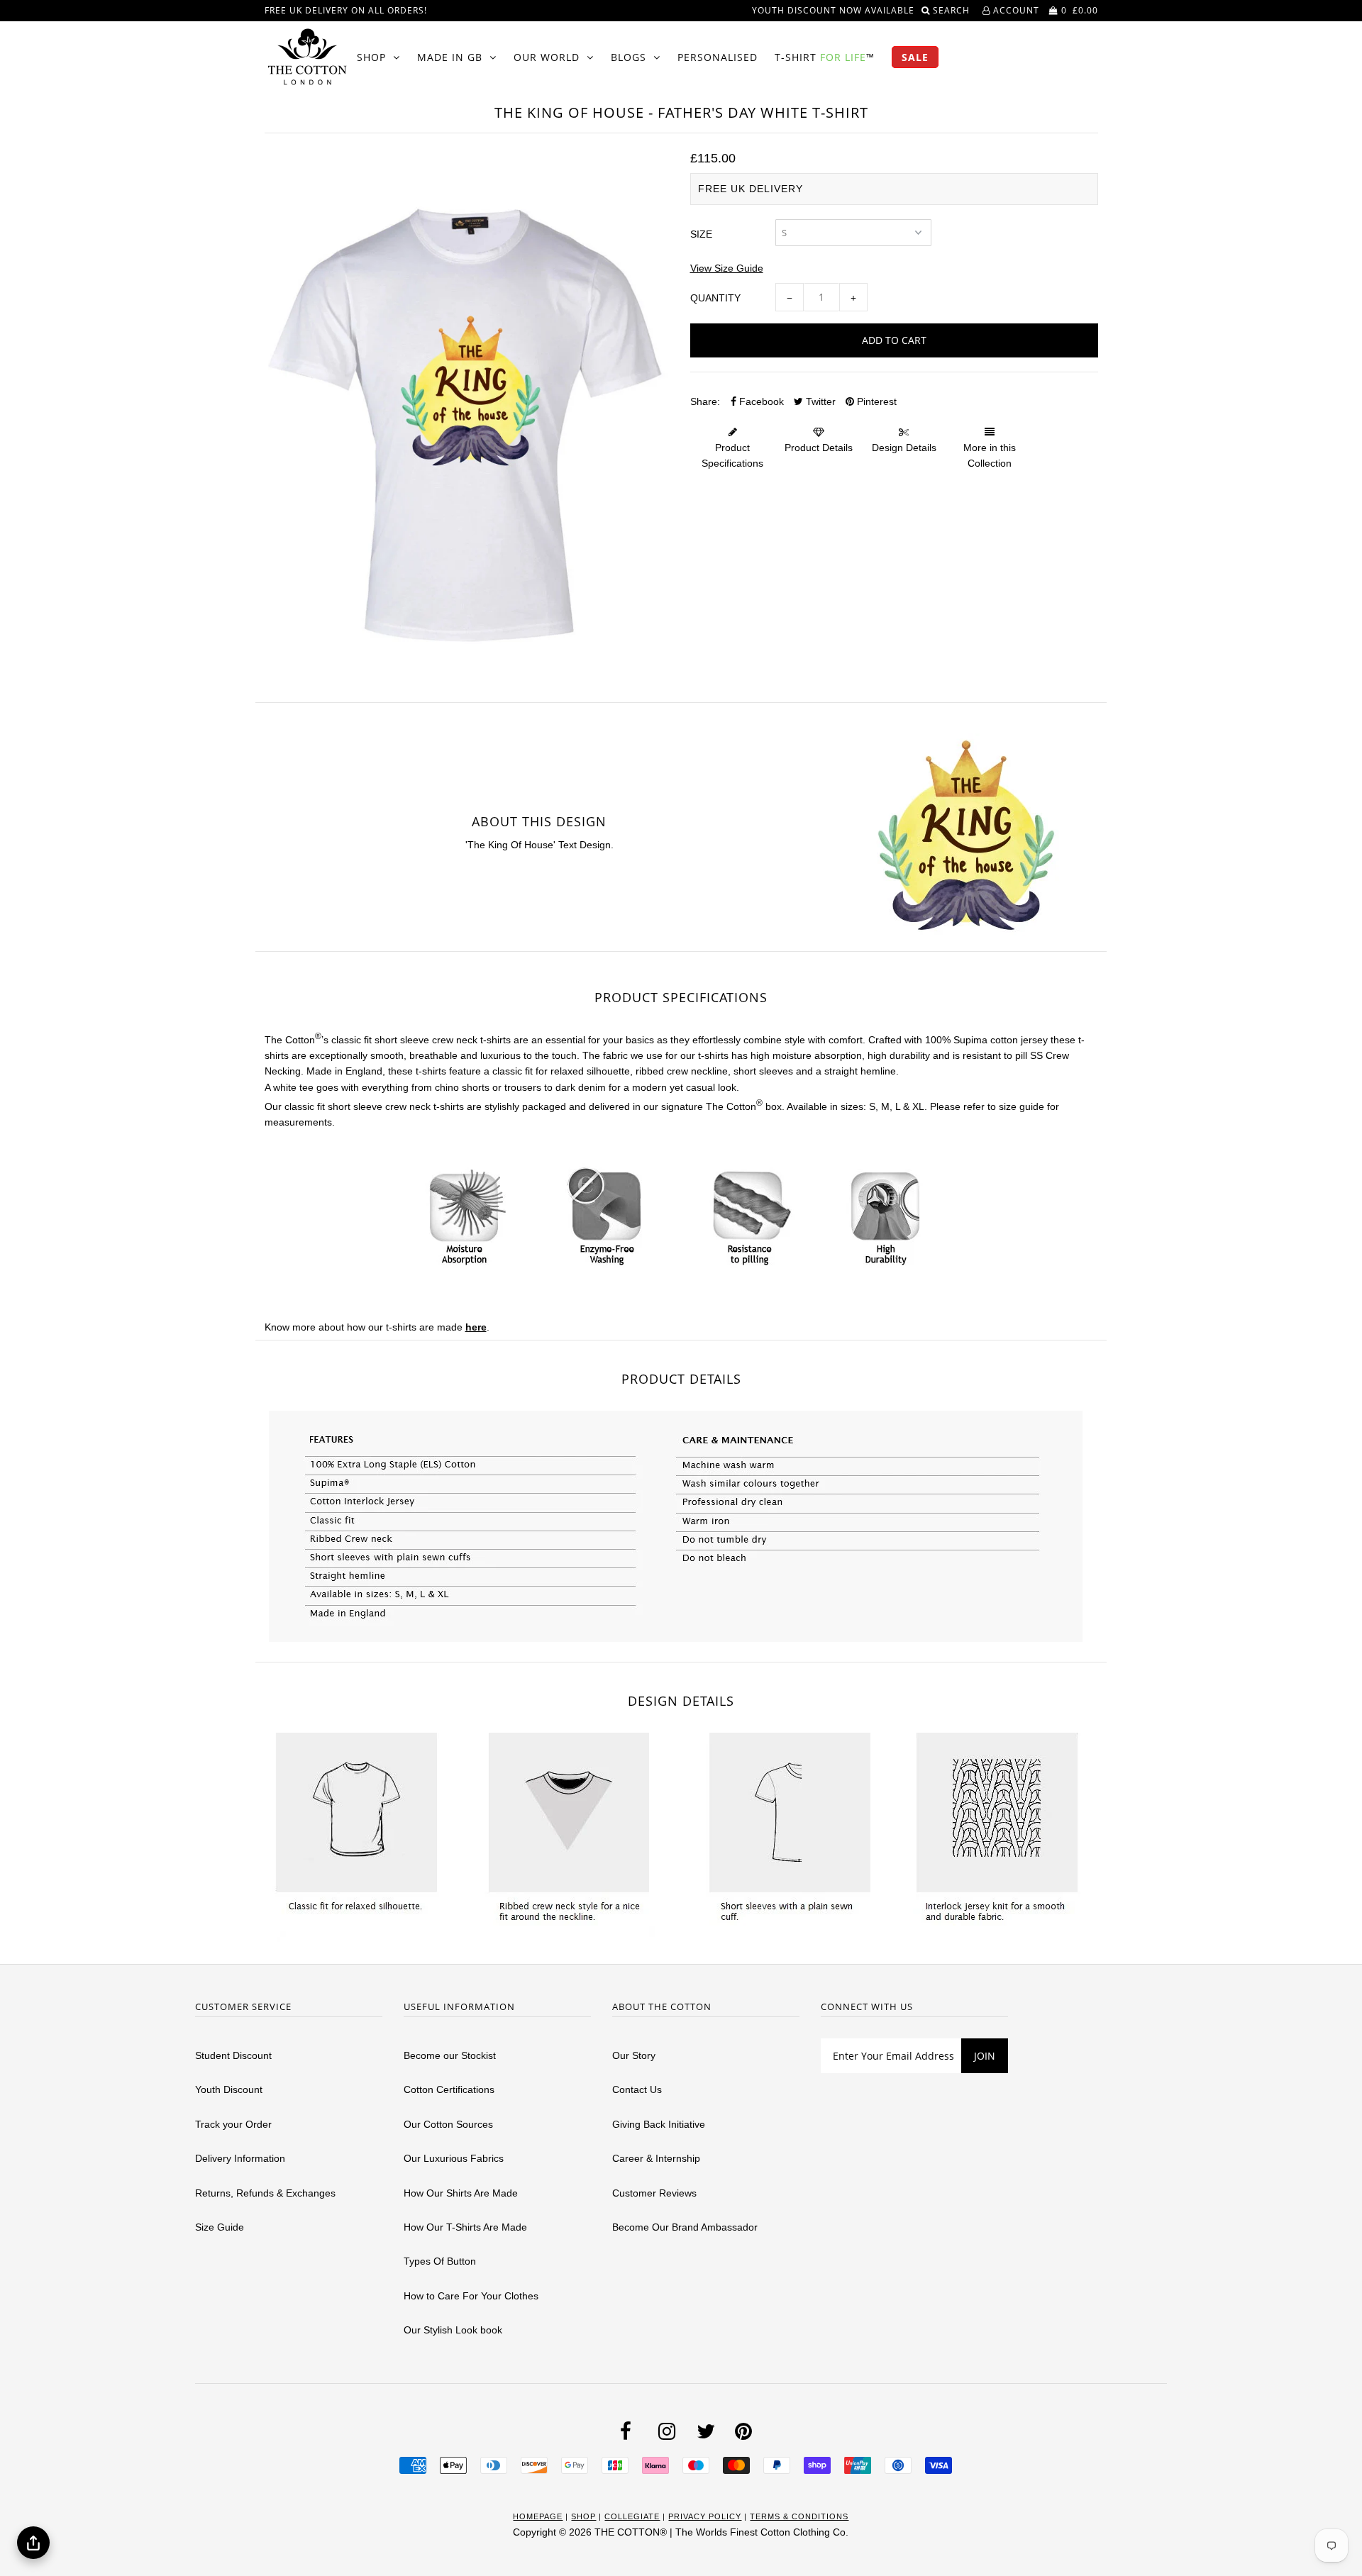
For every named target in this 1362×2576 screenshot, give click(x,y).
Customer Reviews (654, 2193)
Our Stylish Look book (453, 2330)
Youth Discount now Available (833, 10)
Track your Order (233, 2124)
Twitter (819, 401)
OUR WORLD (547, 57)
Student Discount (233, 2055)
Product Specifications (732, 455)
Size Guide (220, 2227)
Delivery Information (240, 2158)
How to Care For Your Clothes (471, 2296)
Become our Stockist (450, 2055)
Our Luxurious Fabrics (454, 2158)
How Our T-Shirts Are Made (465, 2227)
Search (953, 10)
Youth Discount (229, 2089)
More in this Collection (990, 455)
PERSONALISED (718, 57)
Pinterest (875, 401)
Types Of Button (440, 2261)
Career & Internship (656, 2158)
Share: (705, 401)
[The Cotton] (307, 57)
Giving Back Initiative (659, 2124)
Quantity (715, 298)
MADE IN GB (450, 57)
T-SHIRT (825, 57)
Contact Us (637, 2089)
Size (701, 234)
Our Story (634, 2055)
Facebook (760, 401)
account (1015, 10)
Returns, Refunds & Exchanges (265, 2193)
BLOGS (629, 57)
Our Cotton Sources (448, 2124)
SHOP (371, 57)
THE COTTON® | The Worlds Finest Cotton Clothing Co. (721, 2532)
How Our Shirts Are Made (461, 2193)
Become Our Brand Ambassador (685, 2227)
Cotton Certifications (449, 2089)
